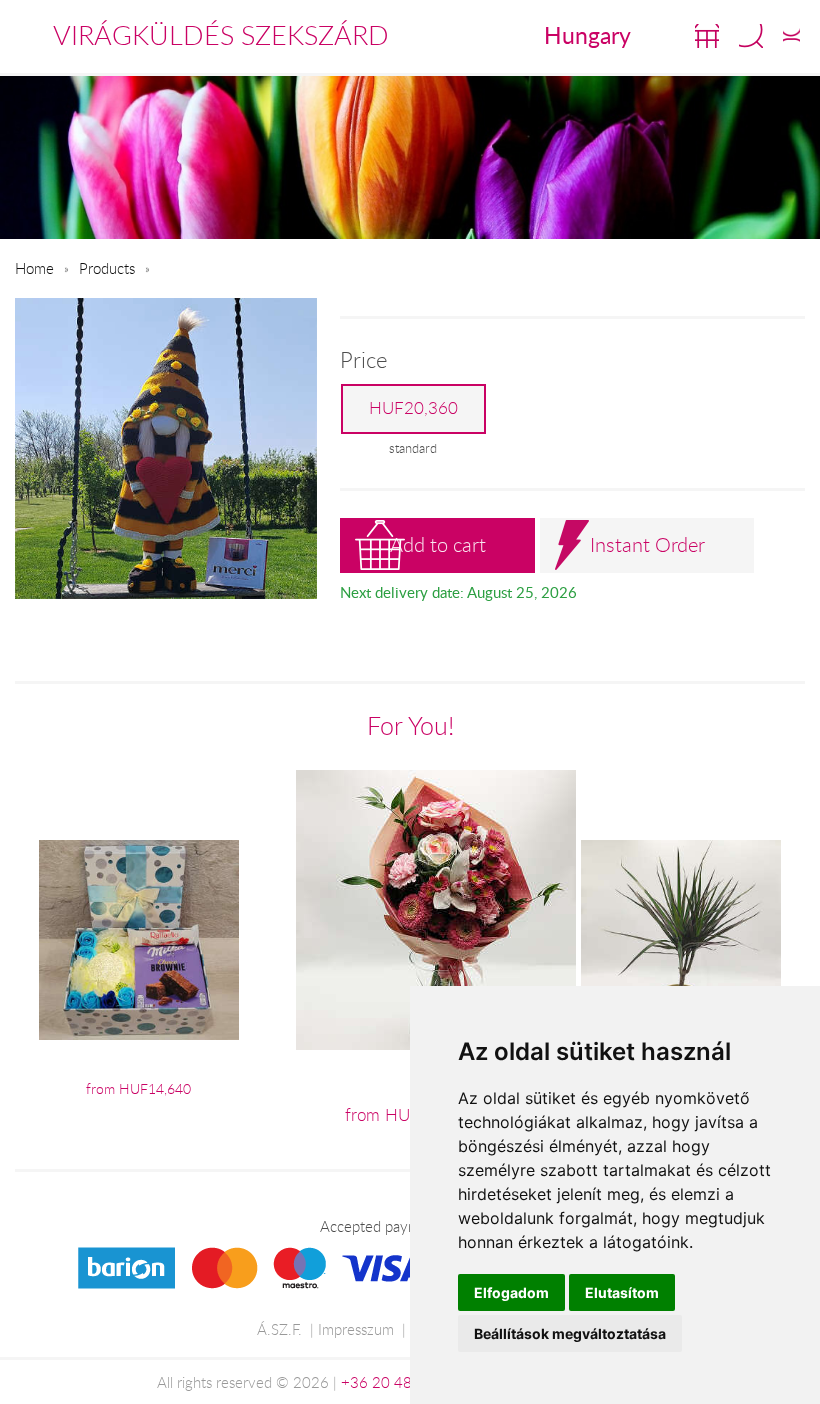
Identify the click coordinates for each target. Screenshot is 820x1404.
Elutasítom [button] (622, 1292)
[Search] (751, 36)
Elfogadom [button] (511, 1292)
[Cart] (707, 36)
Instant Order (647, 544)
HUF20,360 (413, 408)
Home (34, 268)
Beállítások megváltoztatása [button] (570, 1333)
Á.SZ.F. (279, 1329)
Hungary (587, 35)
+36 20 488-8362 (402, 1382)
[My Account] (791, 36)
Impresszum (356, 1329)
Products (107, 268)
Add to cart (438, 544)
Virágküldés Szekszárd (221, 35)
